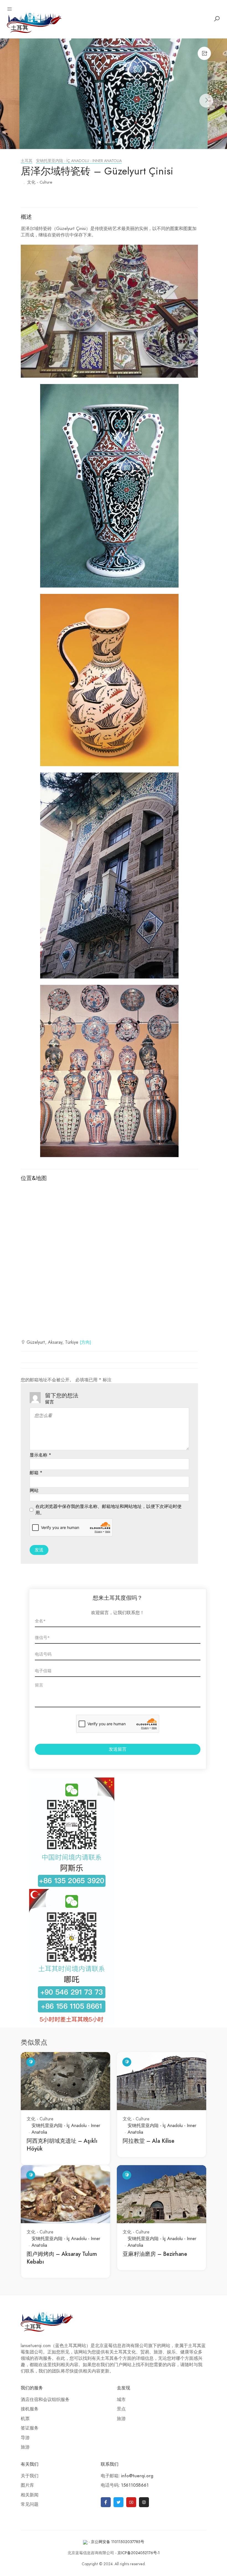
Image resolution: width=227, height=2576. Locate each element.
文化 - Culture (40, 182)
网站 (34, 1491)
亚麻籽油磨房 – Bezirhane (155, 2254)
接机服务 (30, 2409)
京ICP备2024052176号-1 (139, 2553)
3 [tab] (114, 143)
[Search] (217, 19)
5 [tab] (128, 143)
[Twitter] (118, 2502)
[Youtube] (131, 2502)
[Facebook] (106, 2502)
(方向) (86, 1342)
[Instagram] (144, 2502)
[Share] (204, 53)
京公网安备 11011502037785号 (118, 2542)
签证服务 (30, 2428)
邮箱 (36, 1473)
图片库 (27, 2485)
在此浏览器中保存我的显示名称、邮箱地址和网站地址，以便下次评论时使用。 (109, 1510)
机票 (25, 2419)
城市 (121, 2400)
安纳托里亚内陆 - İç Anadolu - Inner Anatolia (79, 161)
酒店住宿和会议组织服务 (45, 2400)
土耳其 (27, 161)
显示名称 (40, 1455)
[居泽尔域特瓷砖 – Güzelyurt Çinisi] (114, 94)
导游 (25, 2438)
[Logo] (34, 22)
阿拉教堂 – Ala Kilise (149, 2141)
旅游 (25, 2447)
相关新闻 (30, 2495)
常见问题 (30, 2504)
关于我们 (30, 2476)
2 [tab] (107, 143)
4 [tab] (121, 143)
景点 (121, 2409)
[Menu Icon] (10, 9)
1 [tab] (100, 143)
